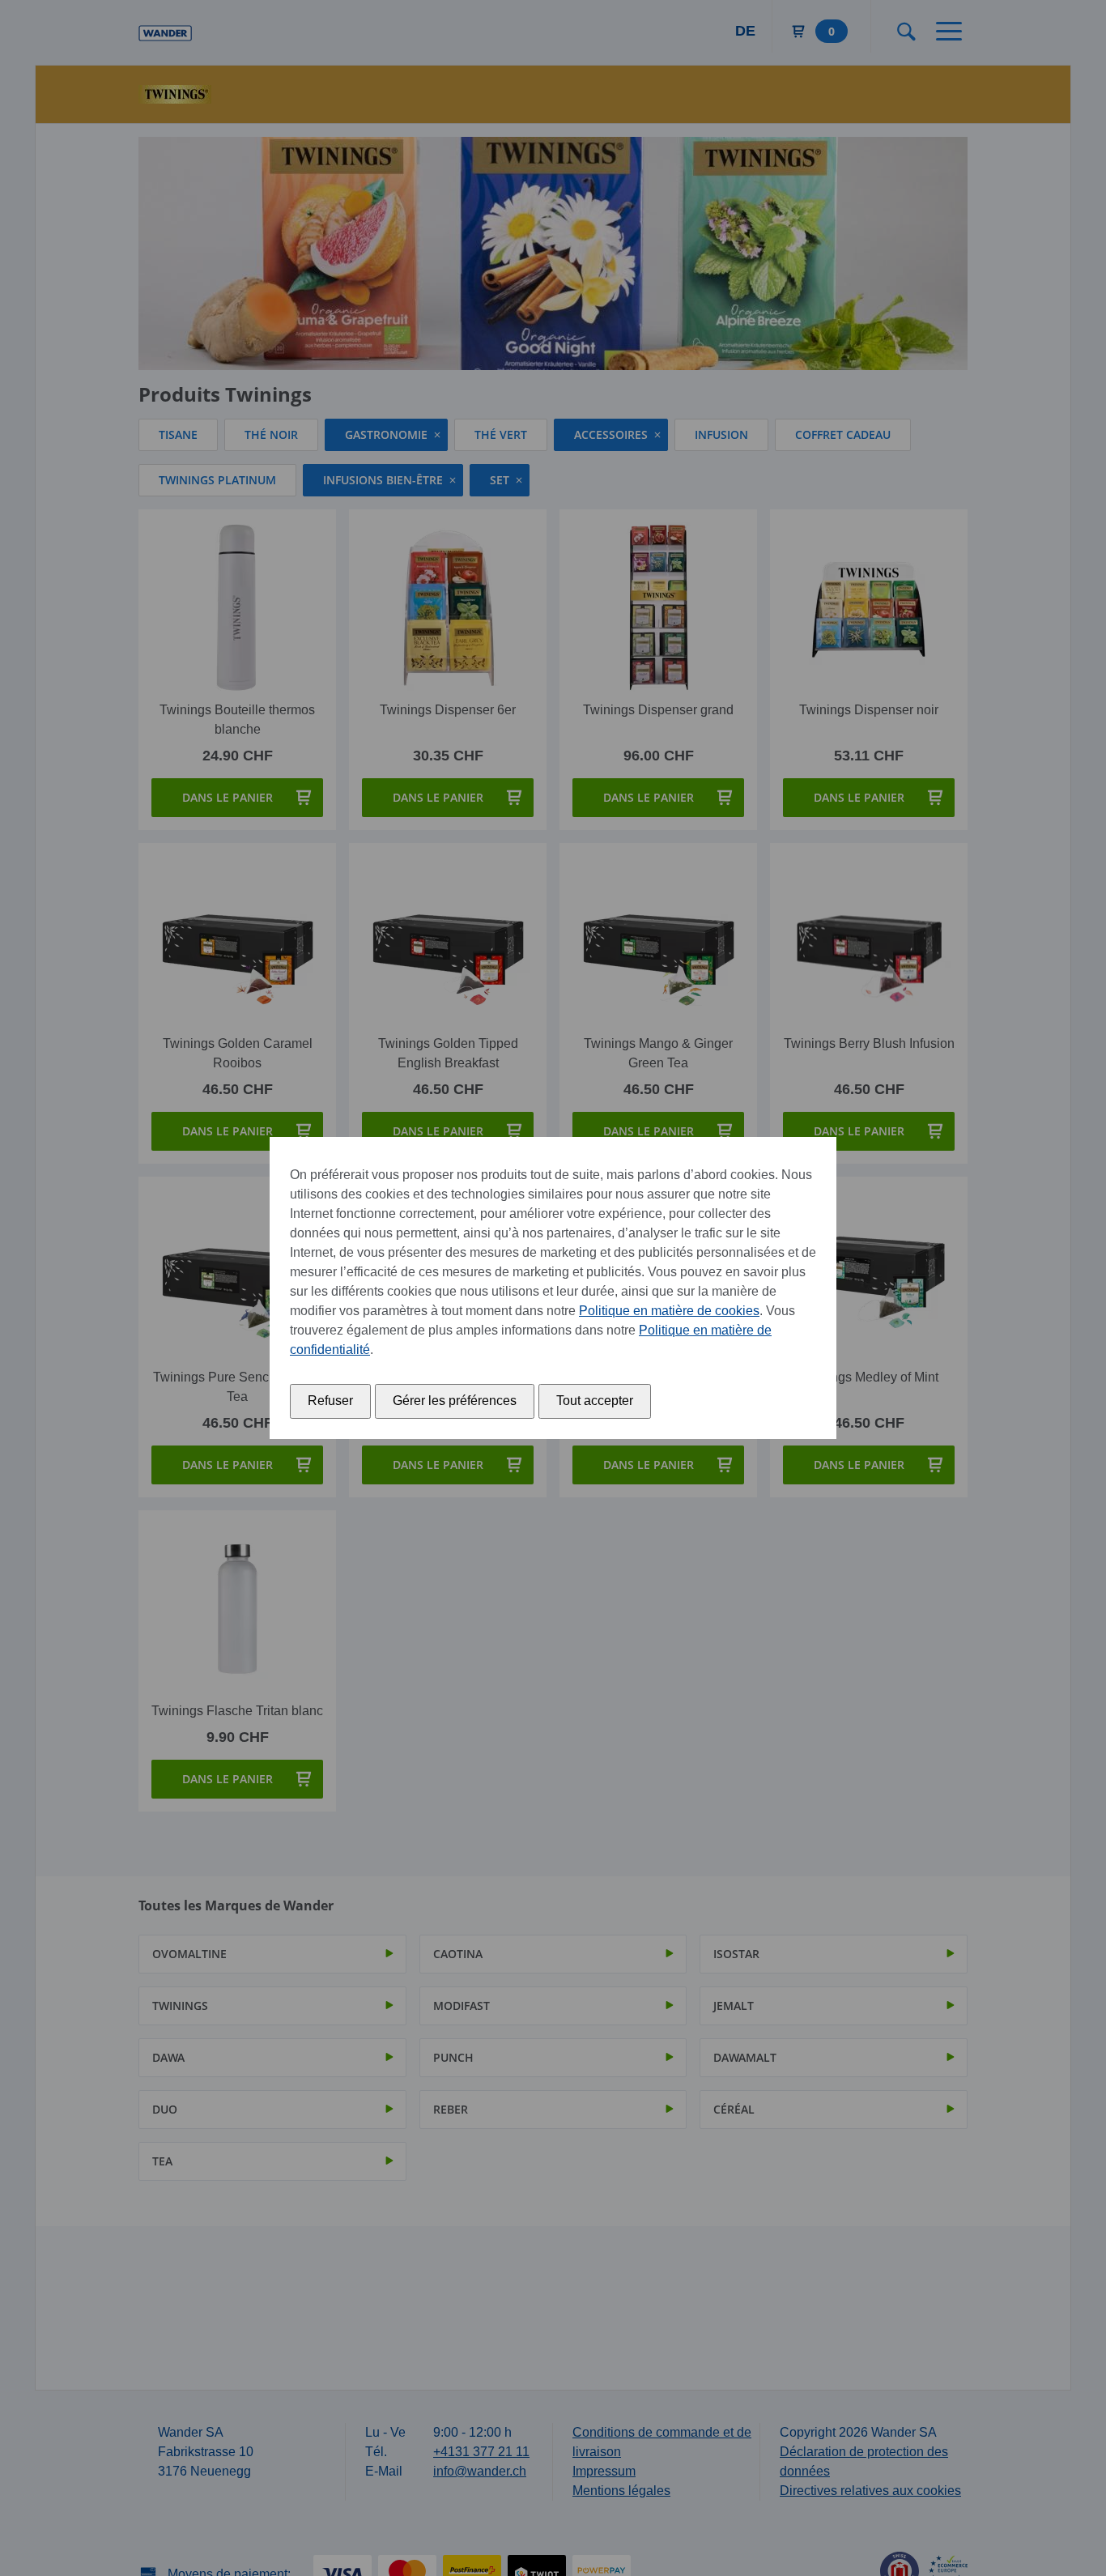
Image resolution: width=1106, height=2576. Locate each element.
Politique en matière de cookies (669, 1311)
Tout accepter (595, 1401)
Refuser (330, 1401)
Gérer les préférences (455, 1401)
